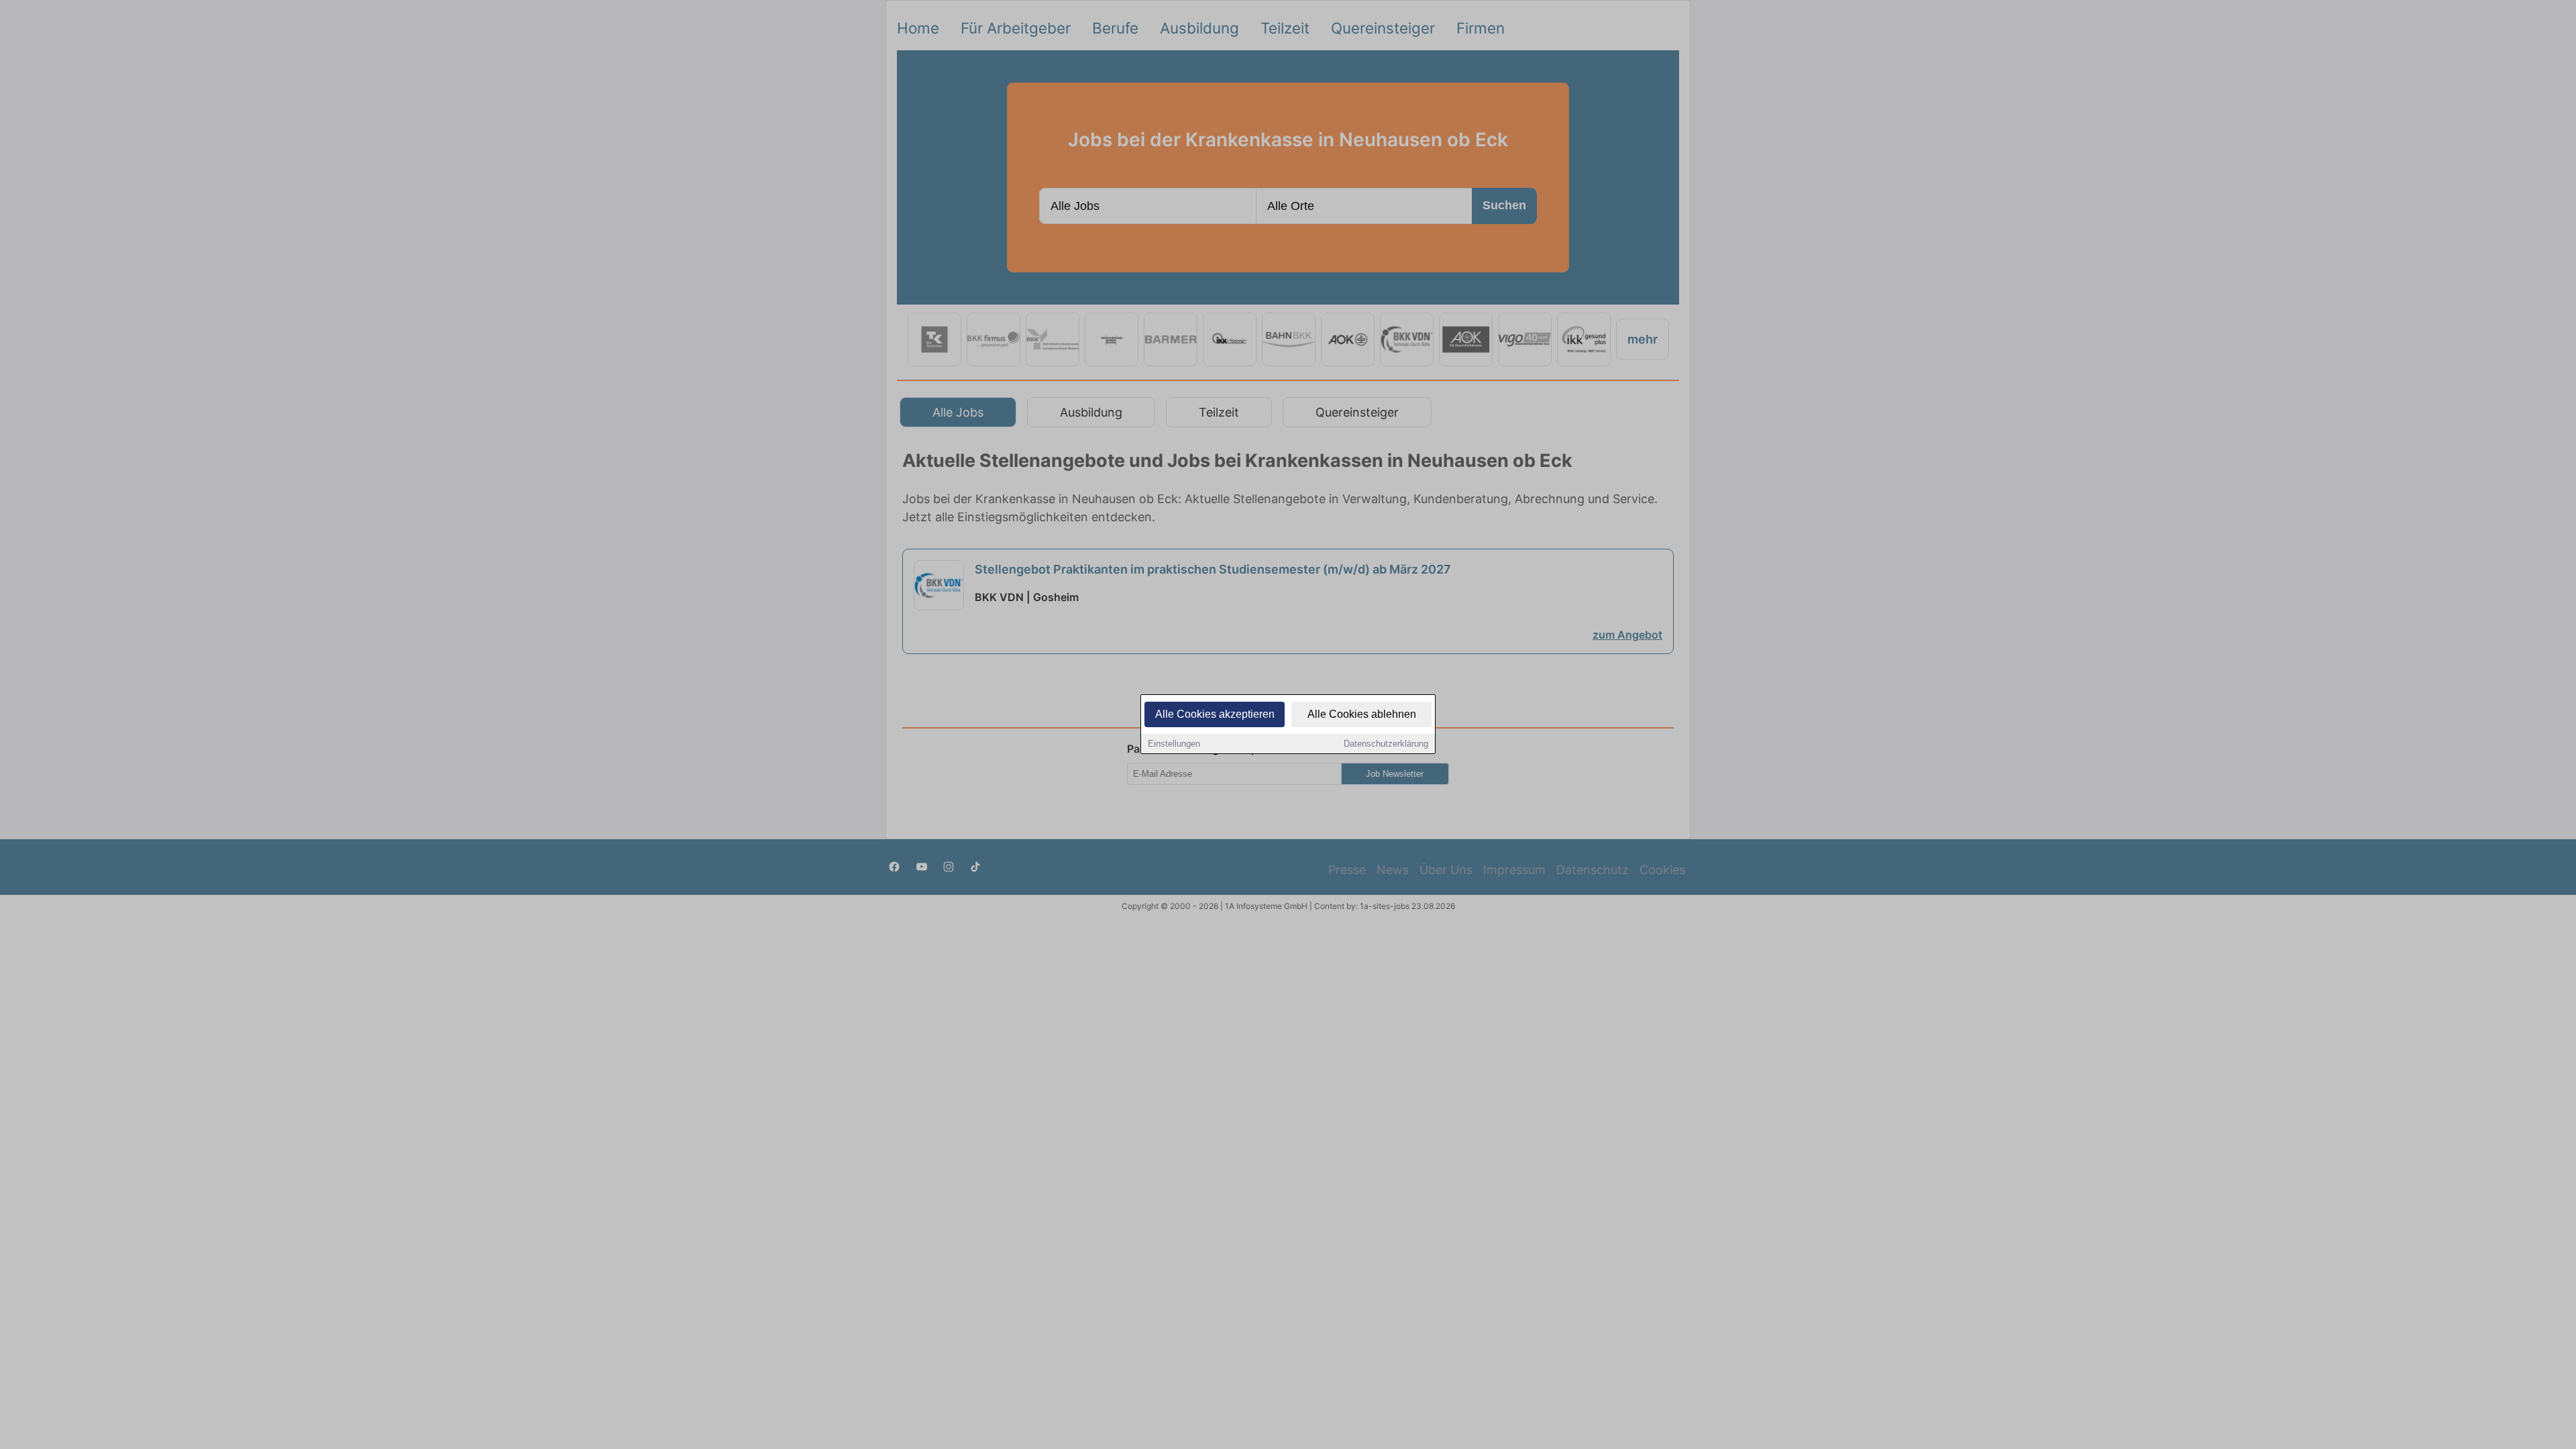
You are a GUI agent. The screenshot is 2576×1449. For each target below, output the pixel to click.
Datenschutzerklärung (1386, 744)
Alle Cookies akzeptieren (1215, 714)
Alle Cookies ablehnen (1362, 714)
